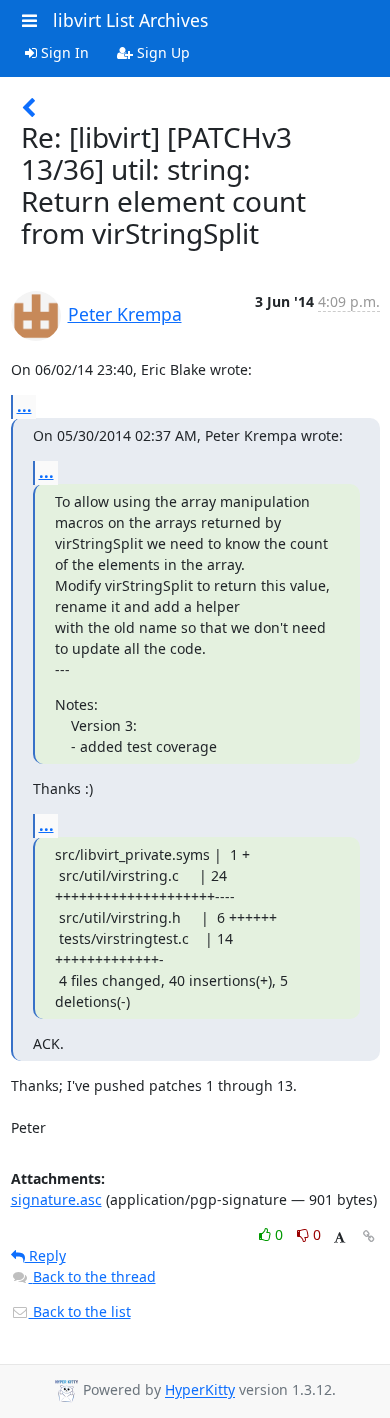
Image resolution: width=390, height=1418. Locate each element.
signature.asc (56, 1199)
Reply (45, 1255)
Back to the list (80, 1311)
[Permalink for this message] (369, 1236)
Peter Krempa (125, 314)
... (24, 406)
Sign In (63, 52)
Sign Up (161, 52)
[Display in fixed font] (339, 1237)
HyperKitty (200, 1390)
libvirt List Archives (130, 20)
